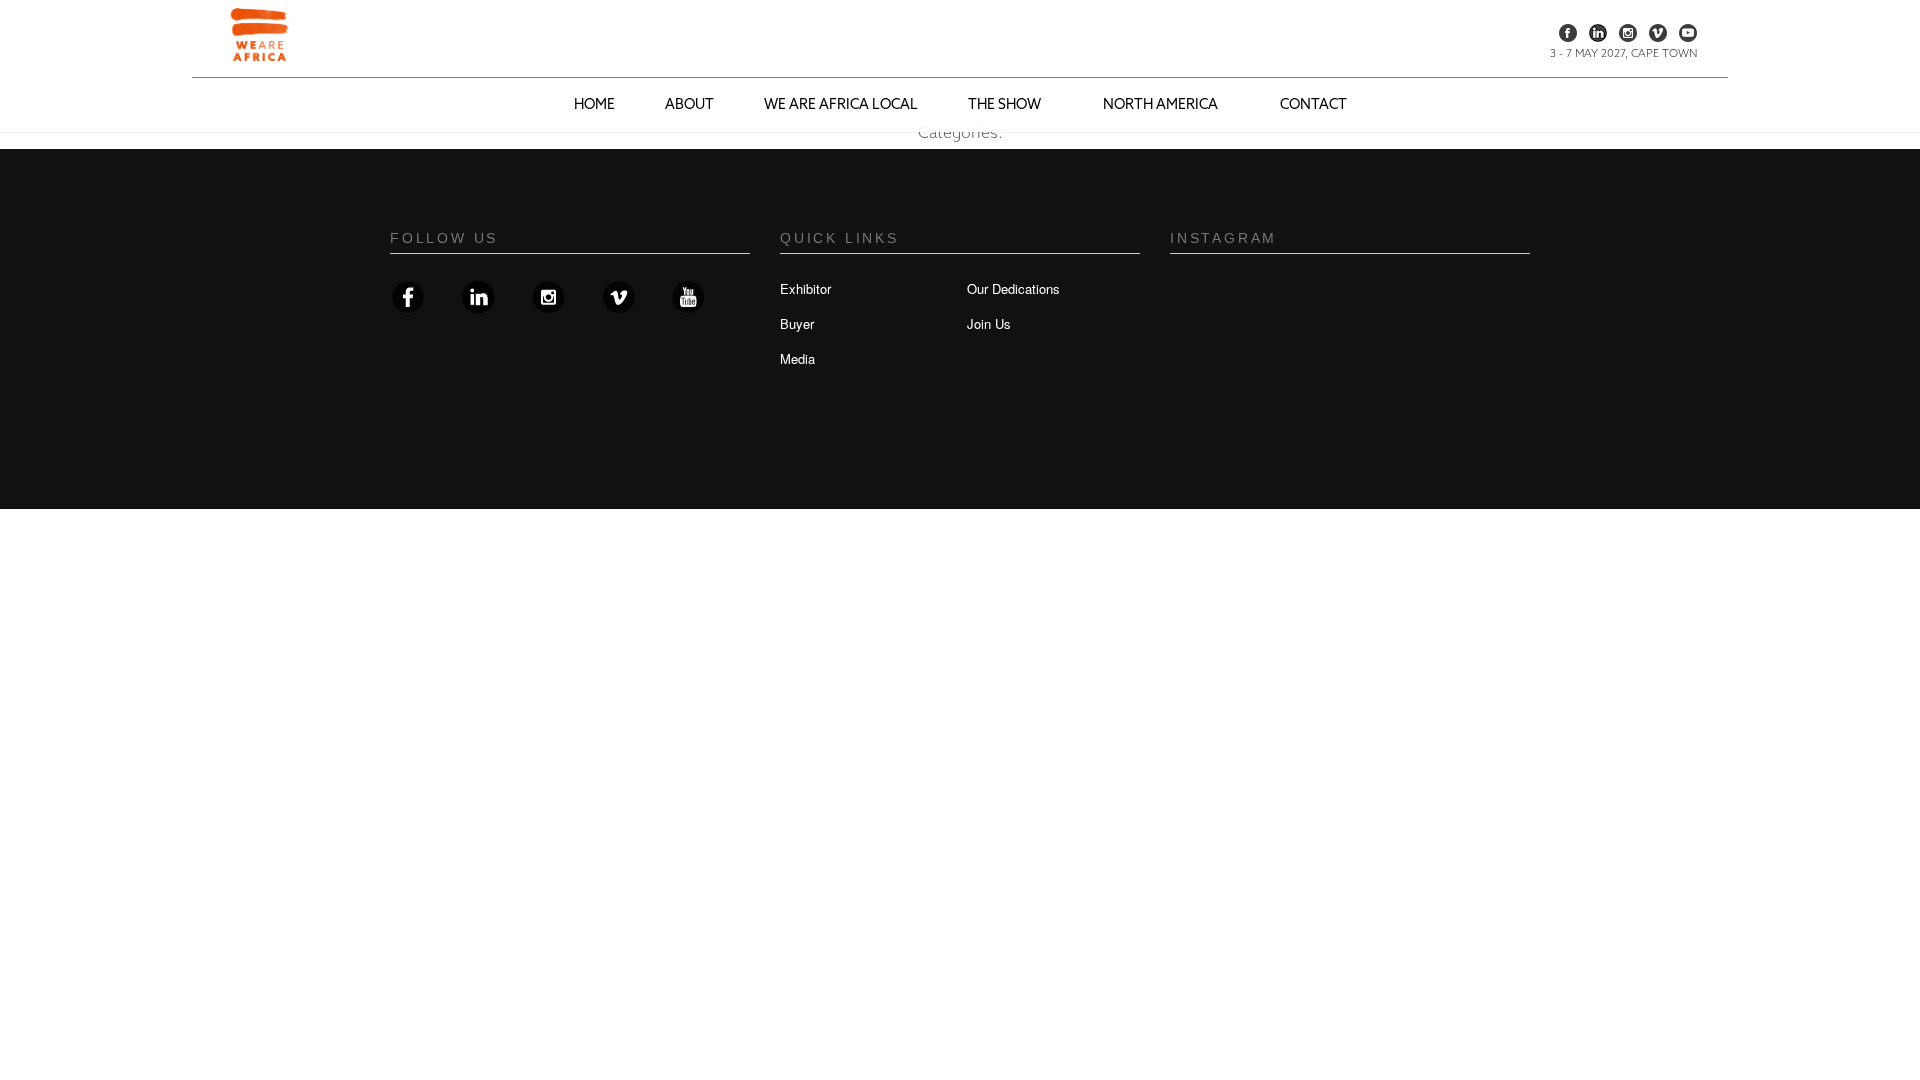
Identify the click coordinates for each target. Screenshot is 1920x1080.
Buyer (797, 323)
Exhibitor (805, 288)
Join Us (989, 323)
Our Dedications (1013, 288)
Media (797, 358)
